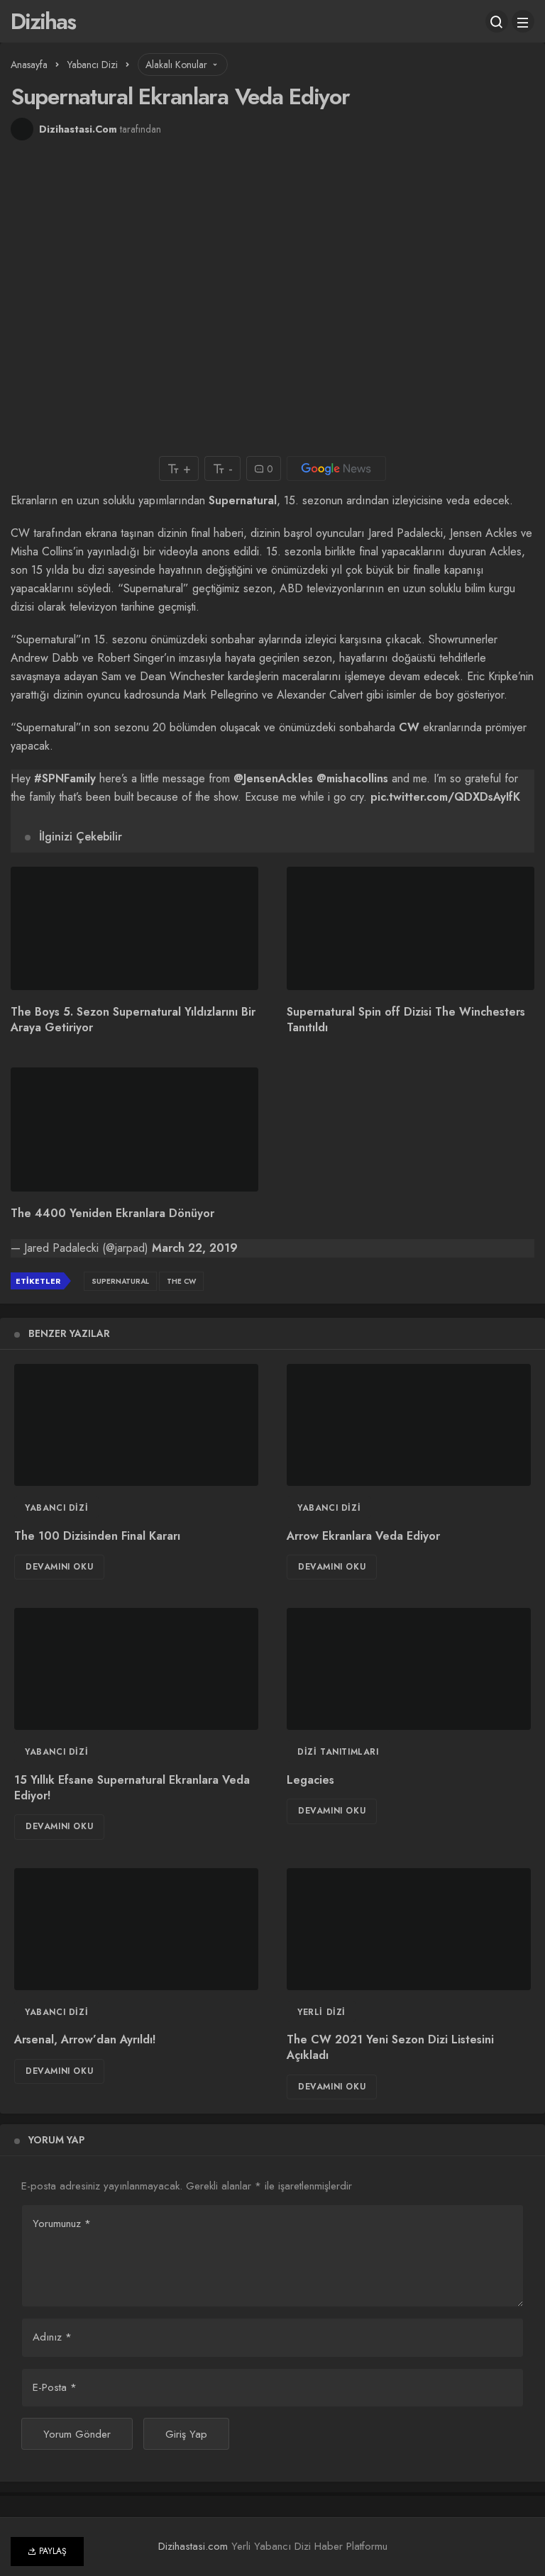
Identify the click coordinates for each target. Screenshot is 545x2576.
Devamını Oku (59, 1567)
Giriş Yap (186, 2434)
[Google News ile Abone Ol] (336, 468)
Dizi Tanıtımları (338, 1752)
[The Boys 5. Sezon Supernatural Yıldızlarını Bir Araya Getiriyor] (134, 929)
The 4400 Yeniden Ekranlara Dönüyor (112, 1213)
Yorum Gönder (77, 2434)
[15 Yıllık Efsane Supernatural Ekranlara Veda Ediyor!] (136, 1669)
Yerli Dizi (321, 2012)
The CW (181, 1281)
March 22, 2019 (195, 1248)
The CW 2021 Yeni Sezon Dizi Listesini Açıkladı (390, 2048)
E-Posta (55, 2387)
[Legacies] (409, 1669)
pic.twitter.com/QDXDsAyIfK (445, 797)
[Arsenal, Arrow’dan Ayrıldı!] (136, 1929)
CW (409, 727)
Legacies (310, 1780)
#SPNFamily (65, 778)
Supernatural (243, 500)
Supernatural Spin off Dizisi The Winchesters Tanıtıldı (406, 1020)
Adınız (52, 2337)
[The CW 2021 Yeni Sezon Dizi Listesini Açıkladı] (409, 1929)
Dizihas (43, 21)
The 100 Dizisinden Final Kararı (97, 1536)
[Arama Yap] (497, 21)
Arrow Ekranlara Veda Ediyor (363, 1536)
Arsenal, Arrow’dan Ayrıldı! (85, 2040)
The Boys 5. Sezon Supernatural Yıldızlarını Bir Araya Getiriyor (133, 1020)
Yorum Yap (56, 2140)
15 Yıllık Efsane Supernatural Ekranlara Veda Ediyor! (132, 1788)
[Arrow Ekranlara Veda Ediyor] (409, 1425)
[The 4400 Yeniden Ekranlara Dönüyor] (134, 1129)
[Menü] (523, 21)
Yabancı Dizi (56, 1508)
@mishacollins (352, 778)
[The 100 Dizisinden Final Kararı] (136, 1425)
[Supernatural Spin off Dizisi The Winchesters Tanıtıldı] (411, 929)
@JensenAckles (273, 778)
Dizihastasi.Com (78, 129)
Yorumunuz (62, 2224)
